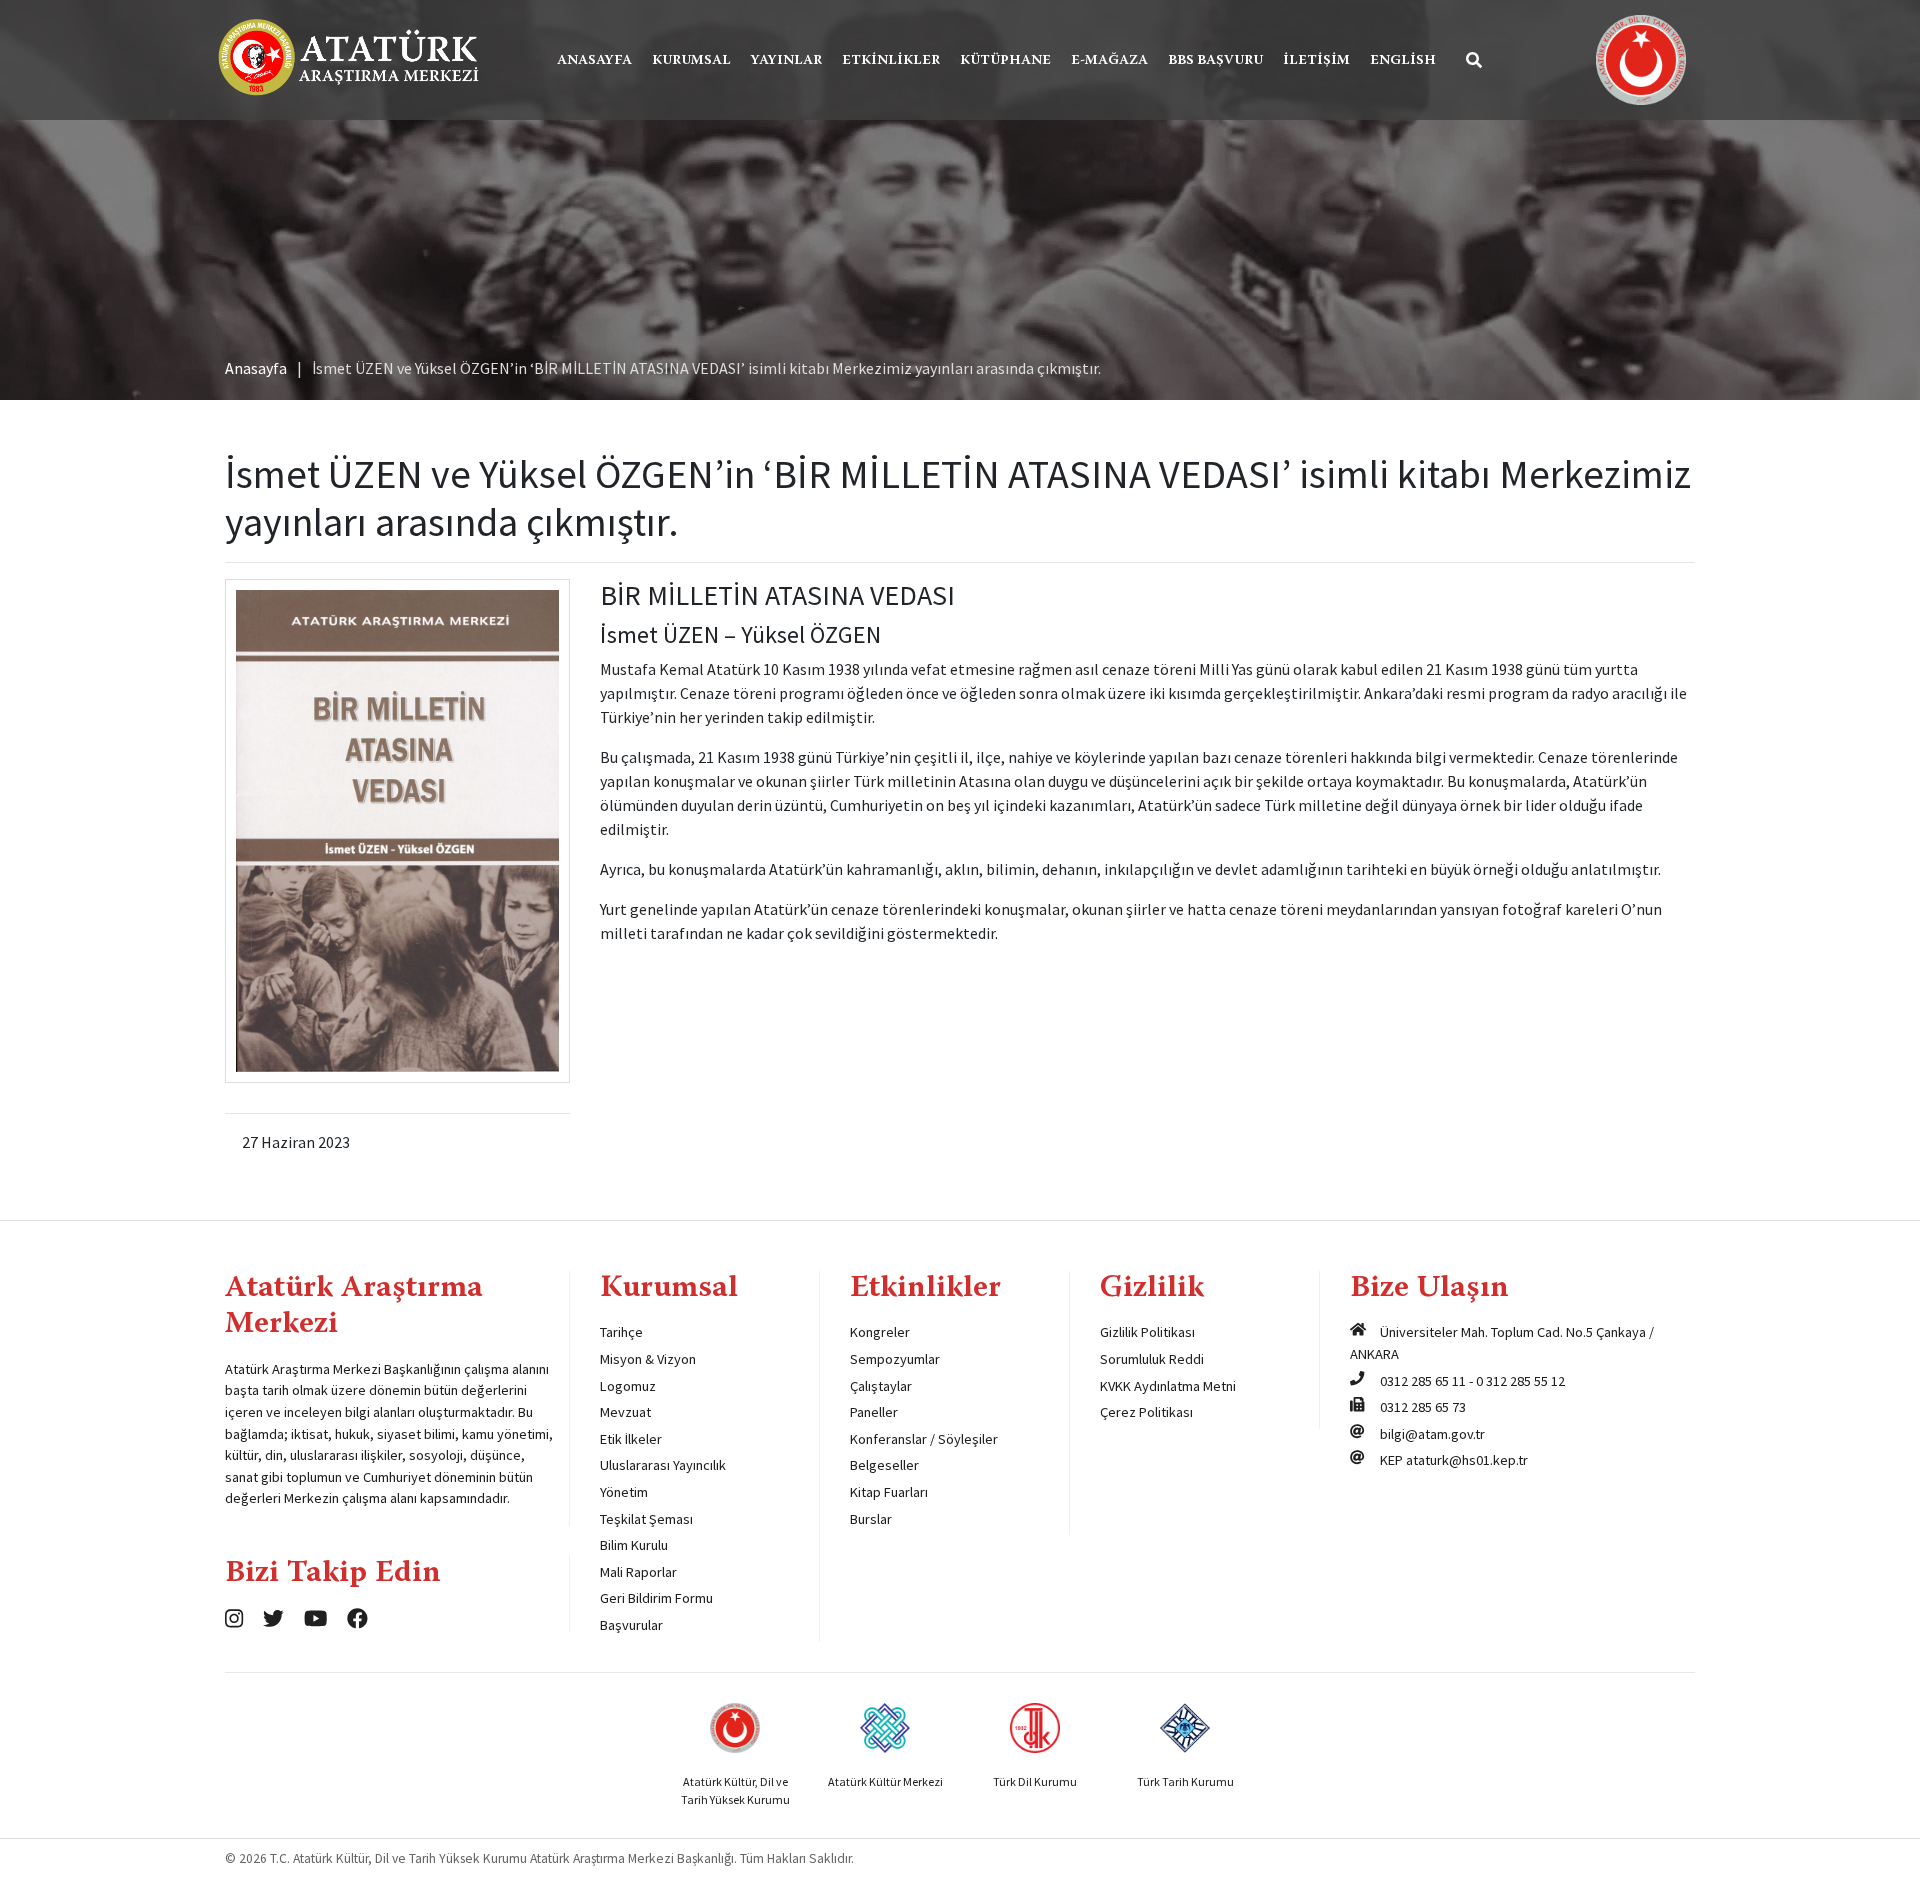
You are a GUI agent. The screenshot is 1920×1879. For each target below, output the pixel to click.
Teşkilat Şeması (646, 1519)
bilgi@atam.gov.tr (1432, 1434)
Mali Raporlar (638, 1572)
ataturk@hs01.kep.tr (1467, 1460)
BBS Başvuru (1215, 61)
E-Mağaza (1109, 61)
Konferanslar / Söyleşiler (924, 1439)
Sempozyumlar (895, 1359)
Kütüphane (1005, 61)
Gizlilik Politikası (1147, 1332)
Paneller (874, 1412)
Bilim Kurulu (634, 1545)
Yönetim (624, 1492)
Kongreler (880, 1332)
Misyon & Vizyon (648, 1359)
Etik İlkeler (631, 1439)
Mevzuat (625, 1412)
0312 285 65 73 (1423, 1407)
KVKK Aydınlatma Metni (1168, 1386)
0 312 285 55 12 (1520, 1381)
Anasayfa (594, 61)
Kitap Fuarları (889, 1492)
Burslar (871, 1519)
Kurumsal (691, 61)
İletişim (1316, 61)
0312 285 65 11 (1423, 1381)
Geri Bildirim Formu (656, 1598)
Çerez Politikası (1146, 1412)
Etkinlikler (891, 61)
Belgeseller (884, 1465)
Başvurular (631, 1625)
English (1403, 61)
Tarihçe (621, 1332)
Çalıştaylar (881, 1386)
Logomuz (628, 1386)
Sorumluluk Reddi (1152, 1359)
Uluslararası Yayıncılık (663, 1465)
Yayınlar (786, 61)
